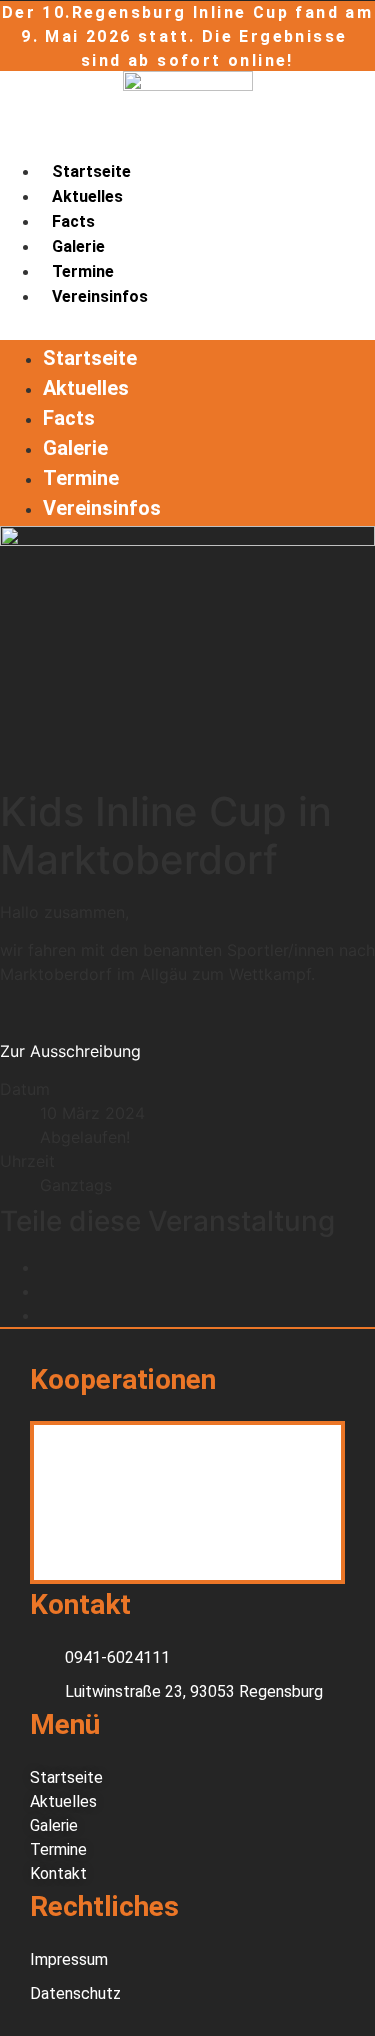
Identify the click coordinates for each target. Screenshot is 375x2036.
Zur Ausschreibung (70, 1051)
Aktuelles (87, 196)
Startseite (91, 171)
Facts (73, 221)
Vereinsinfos (100, 296)
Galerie (78, 246)
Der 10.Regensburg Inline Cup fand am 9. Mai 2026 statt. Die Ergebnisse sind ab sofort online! (187, 36)
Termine (83, 271)
